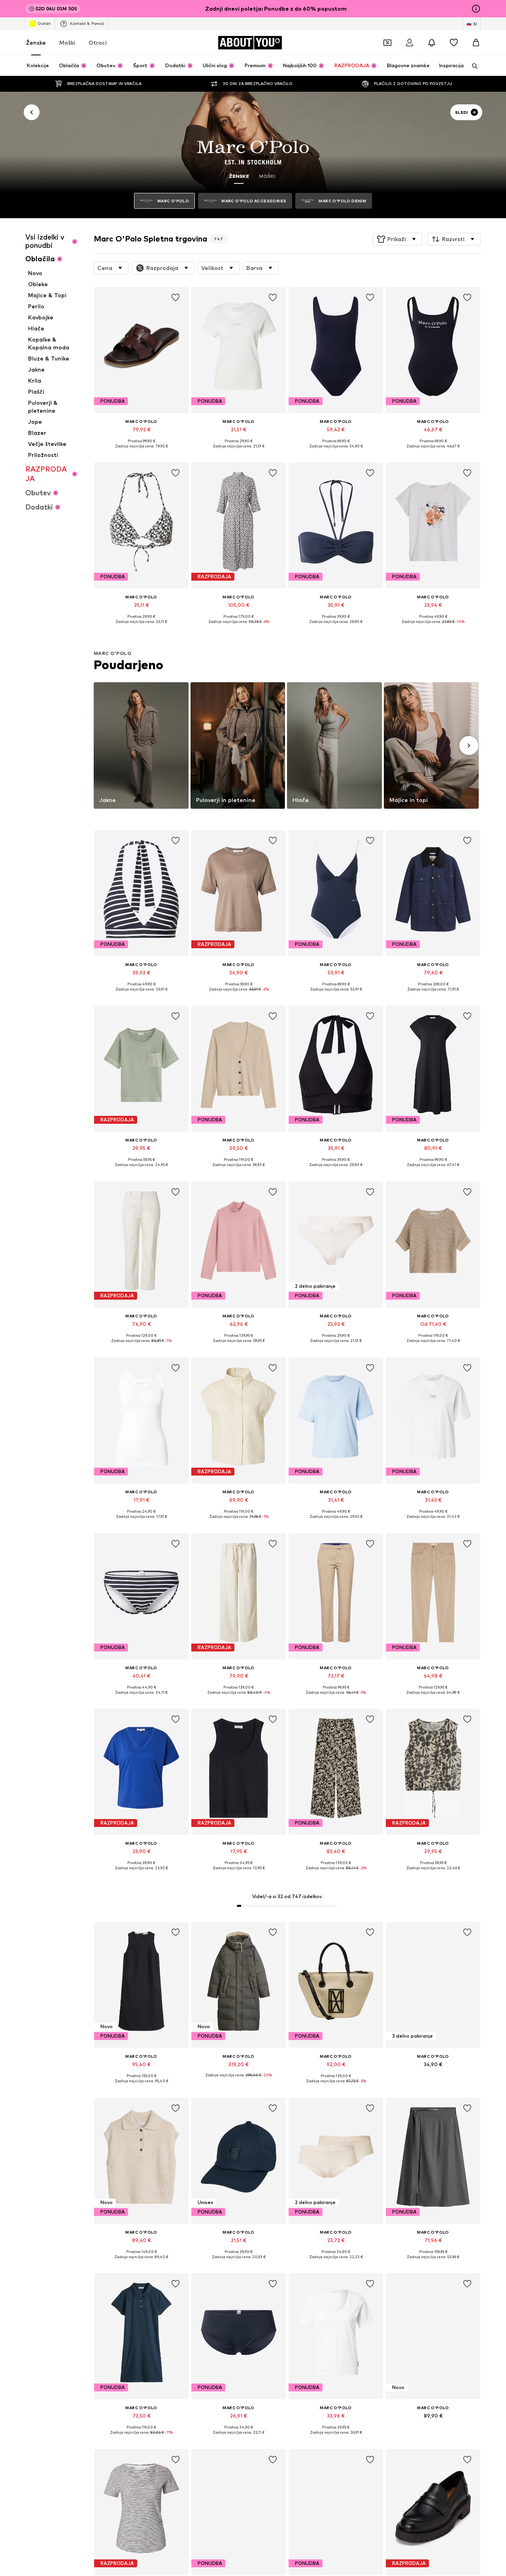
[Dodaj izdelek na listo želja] (176, 298)
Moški (67, 42)
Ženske (36, 42)
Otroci (98, 42)
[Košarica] (476, 43)
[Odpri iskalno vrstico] (472, 66)
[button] (397, 239)
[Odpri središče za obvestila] (432, 43)
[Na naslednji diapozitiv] (469, 745)
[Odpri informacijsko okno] (476, 9)
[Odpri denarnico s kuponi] (387, 43)
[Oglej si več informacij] (141, 452)
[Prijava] (410, 43)
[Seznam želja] (454, 43)
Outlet (44, 23)
